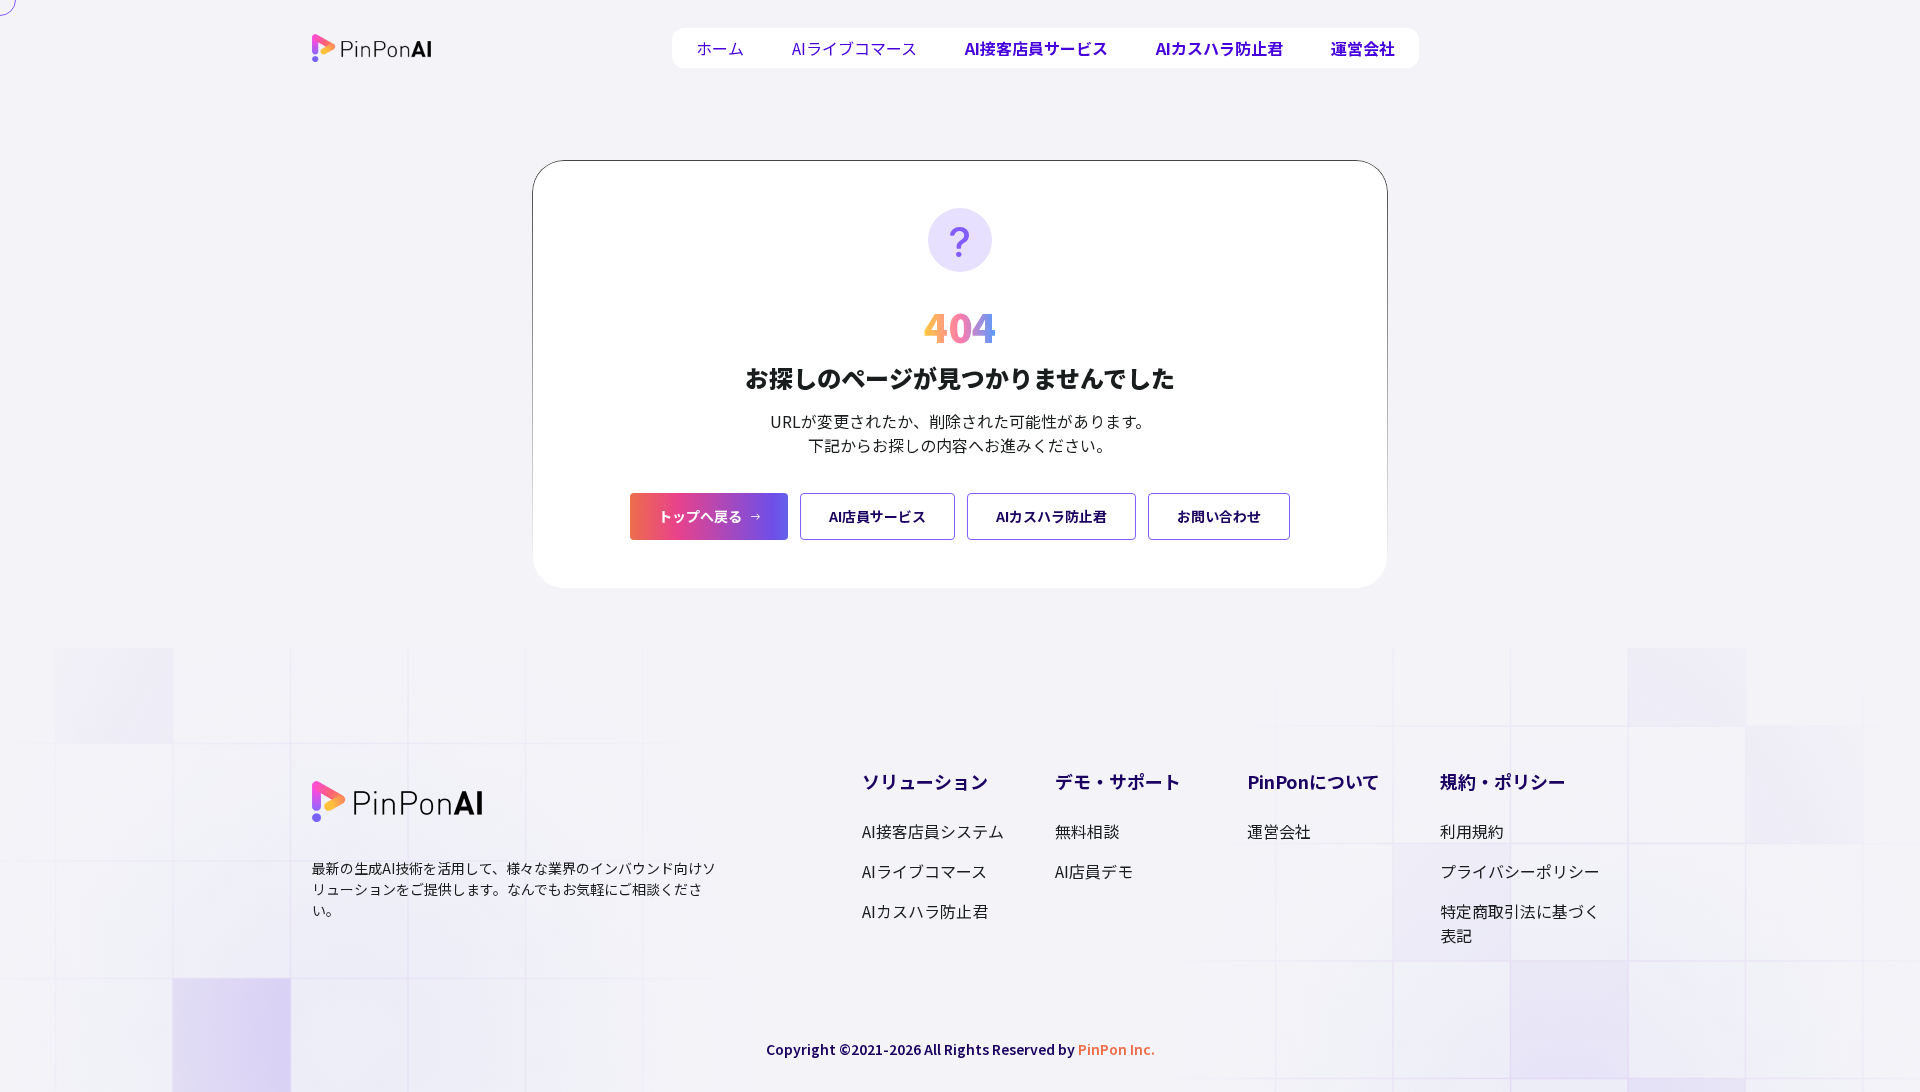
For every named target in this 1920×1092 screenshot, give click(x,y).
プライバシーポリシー (1520, 871)
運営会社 (1363, 48)
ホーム (720, 48)
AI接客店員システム (933, 831)
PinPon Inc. (1116, 1049)
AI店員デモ (1094, 871)
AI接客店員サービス (1036, 48)
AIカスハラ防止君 (1219, 48)
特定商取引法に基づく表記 (1520, 923)
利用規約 (1472, 831)
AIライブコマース (854, 48)
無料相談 (1087, 831)
